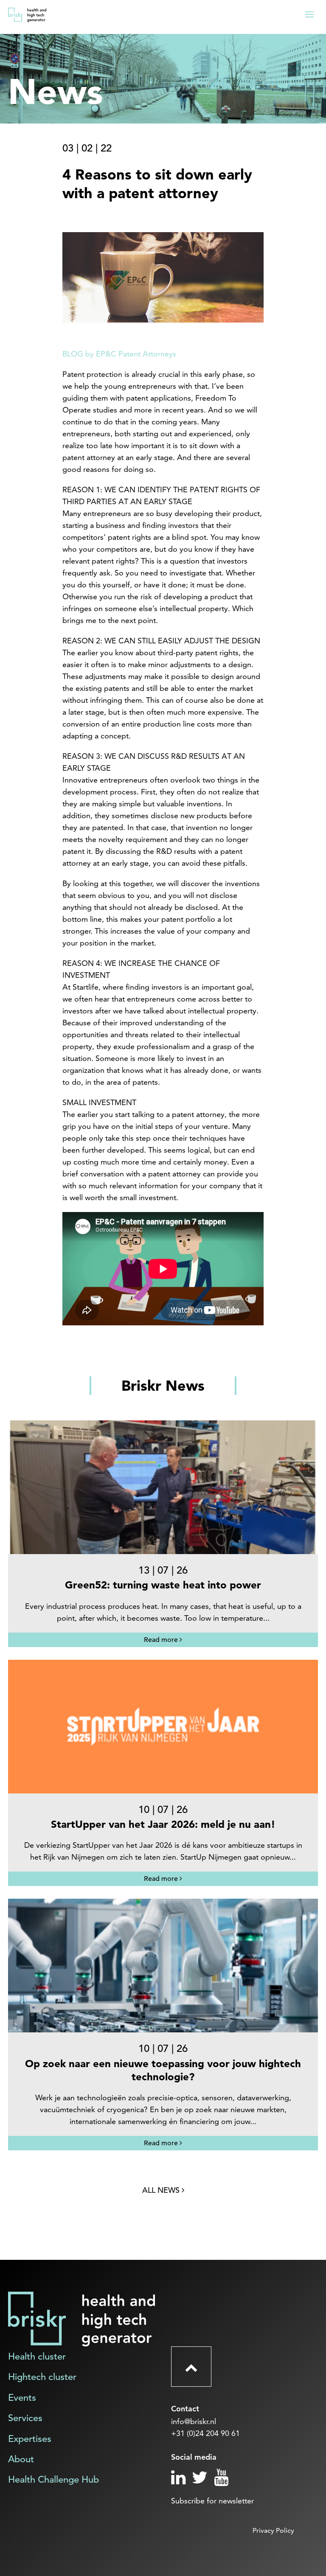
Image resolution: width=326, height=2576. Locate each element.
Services (25, 2418)
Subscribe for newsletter (212, 2501)
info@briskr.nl (194, 2421)
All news (162, 2190)
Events (22, 2398)
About (21, 2459)
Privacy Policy (273, 2530)
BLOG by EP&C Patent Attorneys (119, 354)
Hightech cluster (42, 2377)
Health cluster (37, 2356)
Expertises (30, 2439)
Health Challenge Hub (53, 2479)
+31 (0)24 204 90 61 (205, 2433)
